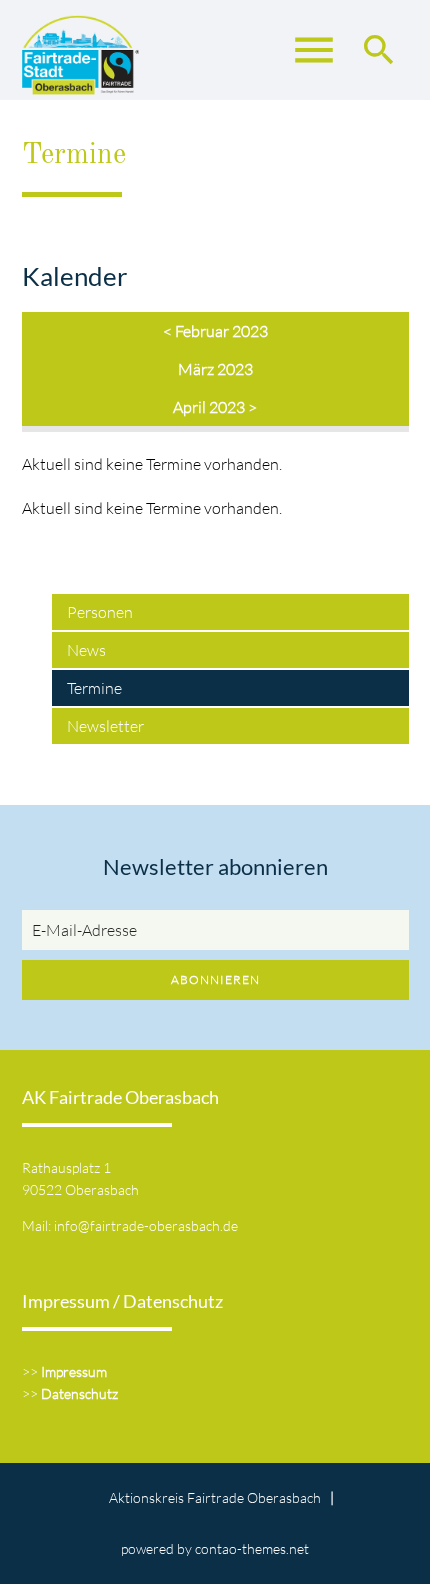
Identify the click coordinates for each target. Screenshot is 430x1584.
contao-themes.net (252, 1548)
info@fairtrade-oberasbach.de (146, 1225)
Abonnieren (215, 979)
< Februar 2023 (215, 331)
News (86, 650)
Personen (100, 612)
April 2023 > (215, 407)
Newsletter (105, 726)
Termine (94, 688)
